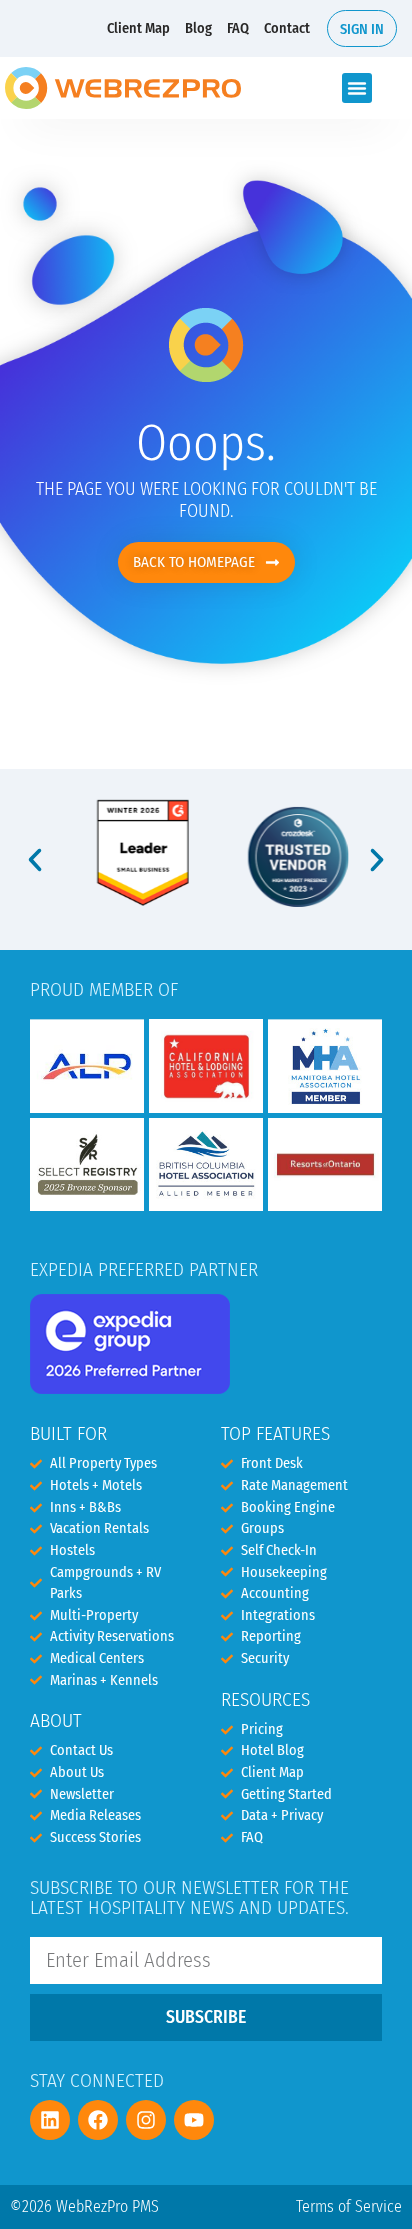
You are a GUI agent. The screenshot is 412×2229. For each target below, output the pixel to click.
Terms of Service (349, 2206)
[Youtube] (194, 2120)
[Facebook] (98, 2120)
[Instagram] (146, 2120)
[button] (357, 88)
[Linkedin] (50, 2120)
